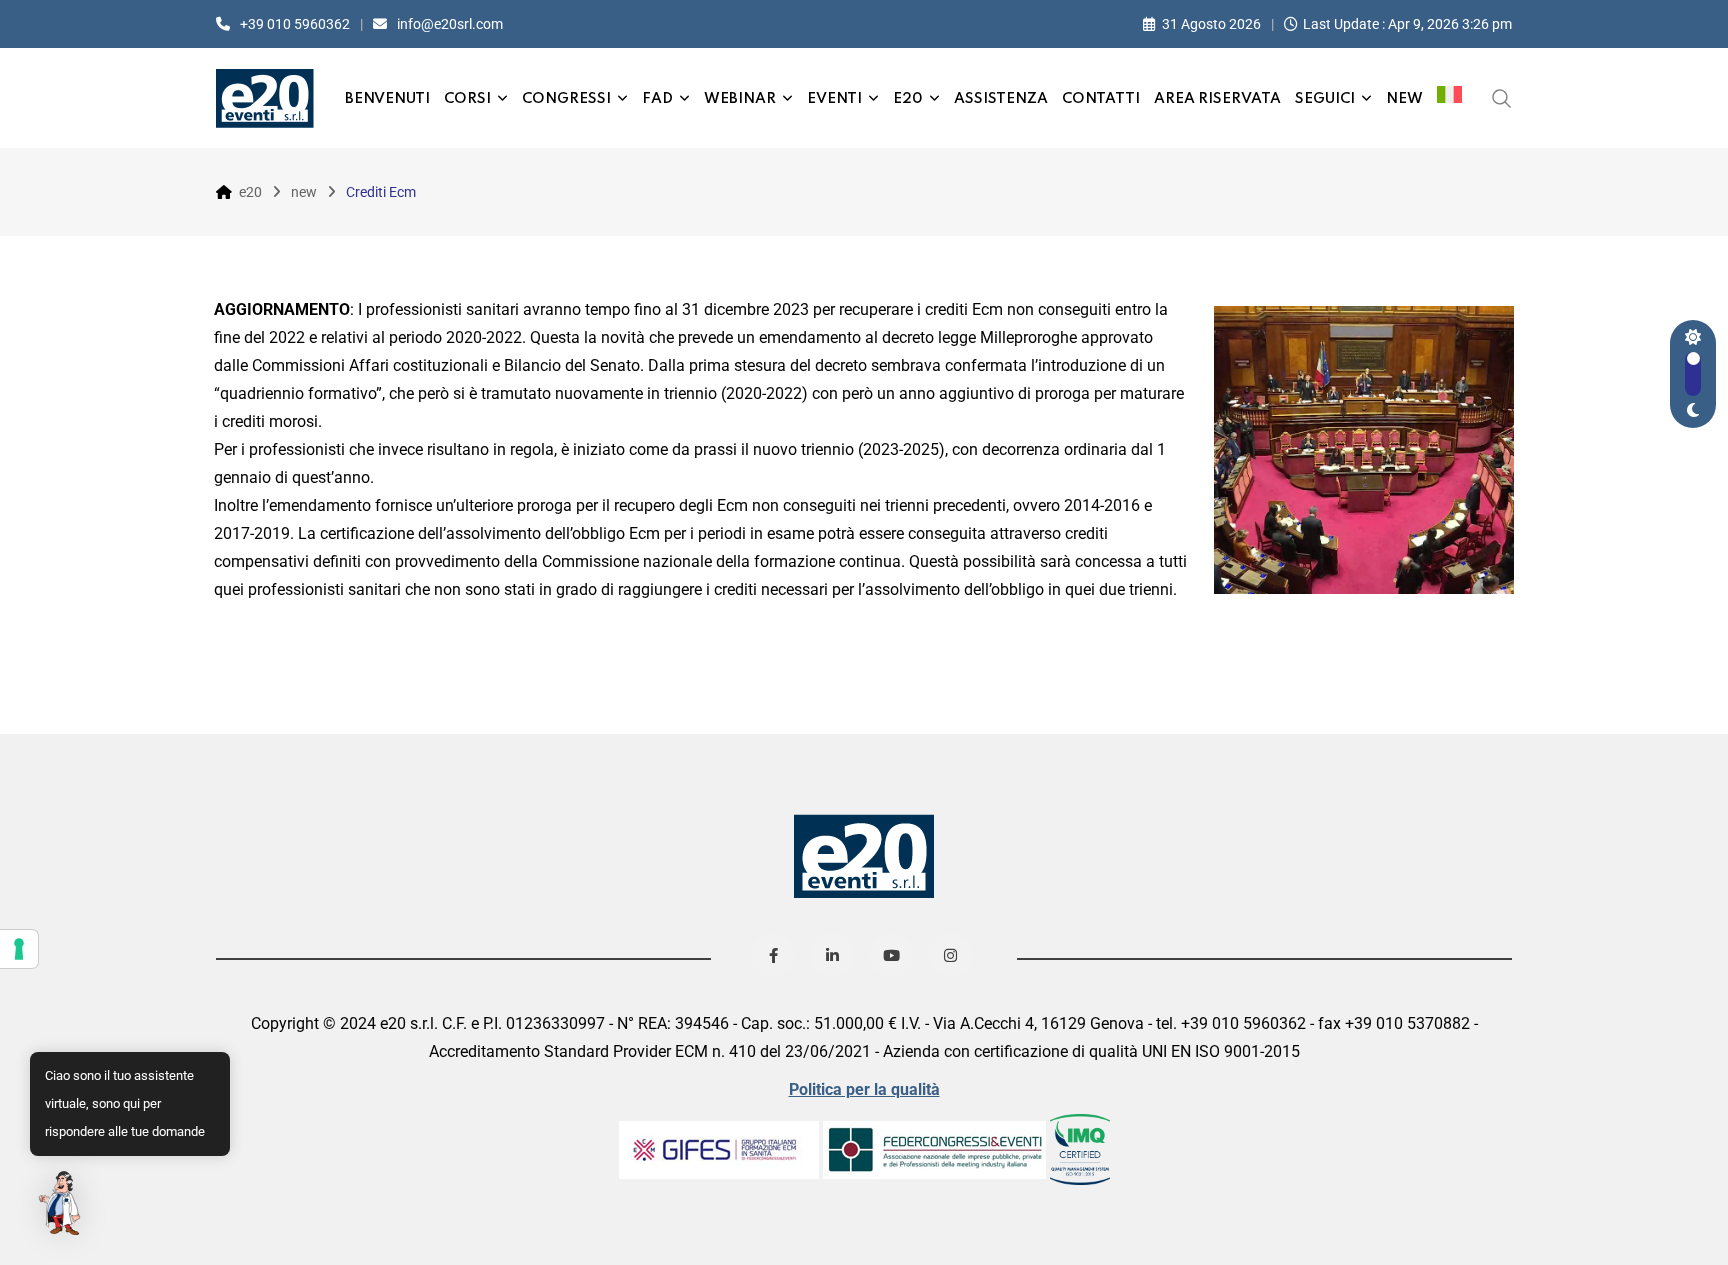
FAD (657, 99)
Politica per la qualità (864, 1089)
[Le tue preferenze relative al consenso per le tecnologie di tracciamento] (19, 949)
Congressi (566, 99)
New (1404, 99)
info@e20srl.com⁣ (450, 24)
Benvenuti (387, 99)
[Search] (1502, 97)
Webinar (740, 99)
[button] (62, 1203)
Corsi (467, 99)
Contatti (1101, 99)
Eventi (834, 99)
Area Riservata (1217, 99)
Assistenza (1001, 99)
